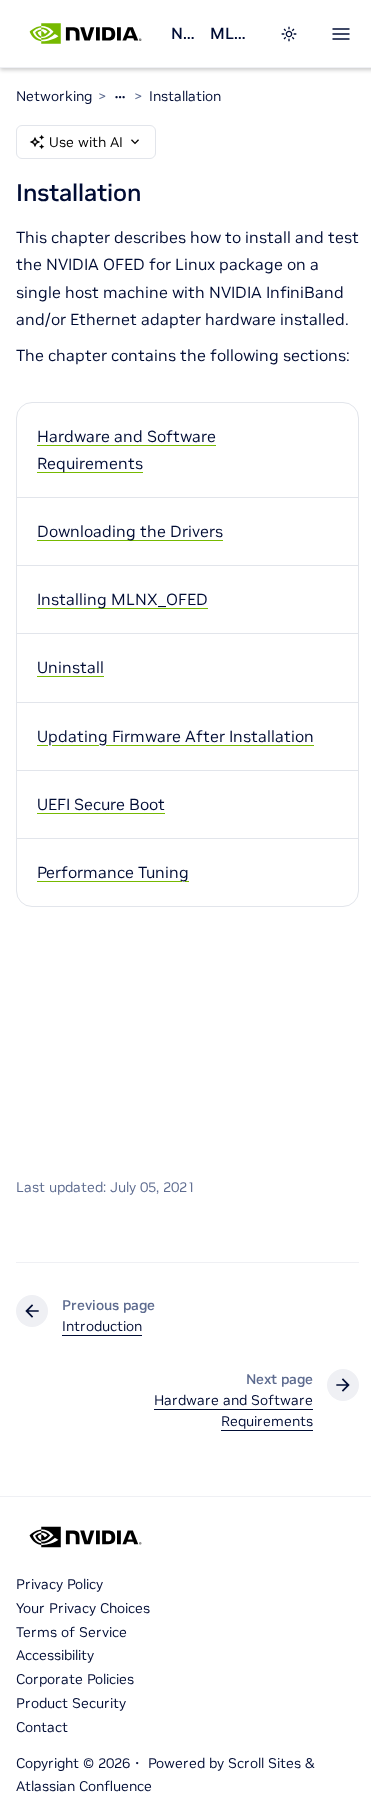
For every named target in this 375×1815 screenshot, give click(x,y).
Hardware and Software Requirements (126, 449)
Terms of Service (71, 1632)
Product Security (71, 1703)
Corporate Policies (75, 1679)
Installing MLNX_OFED (122, 599)
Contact (42, 1727)
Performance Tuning (113, 872)
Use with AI (86, 142)
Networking (182, 33)
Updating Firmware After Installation (175, 736)
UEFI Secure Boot (101, 804)
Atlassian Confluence (84, 1786)
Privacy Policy (59, 1584)
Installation (185, 96)
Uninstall (70, 667)
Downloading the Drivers (130, 531)
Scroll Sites (264, 1763)
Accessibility (55, 1655)
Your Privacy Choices (83, 1608)
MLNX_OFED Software (232, 33)
